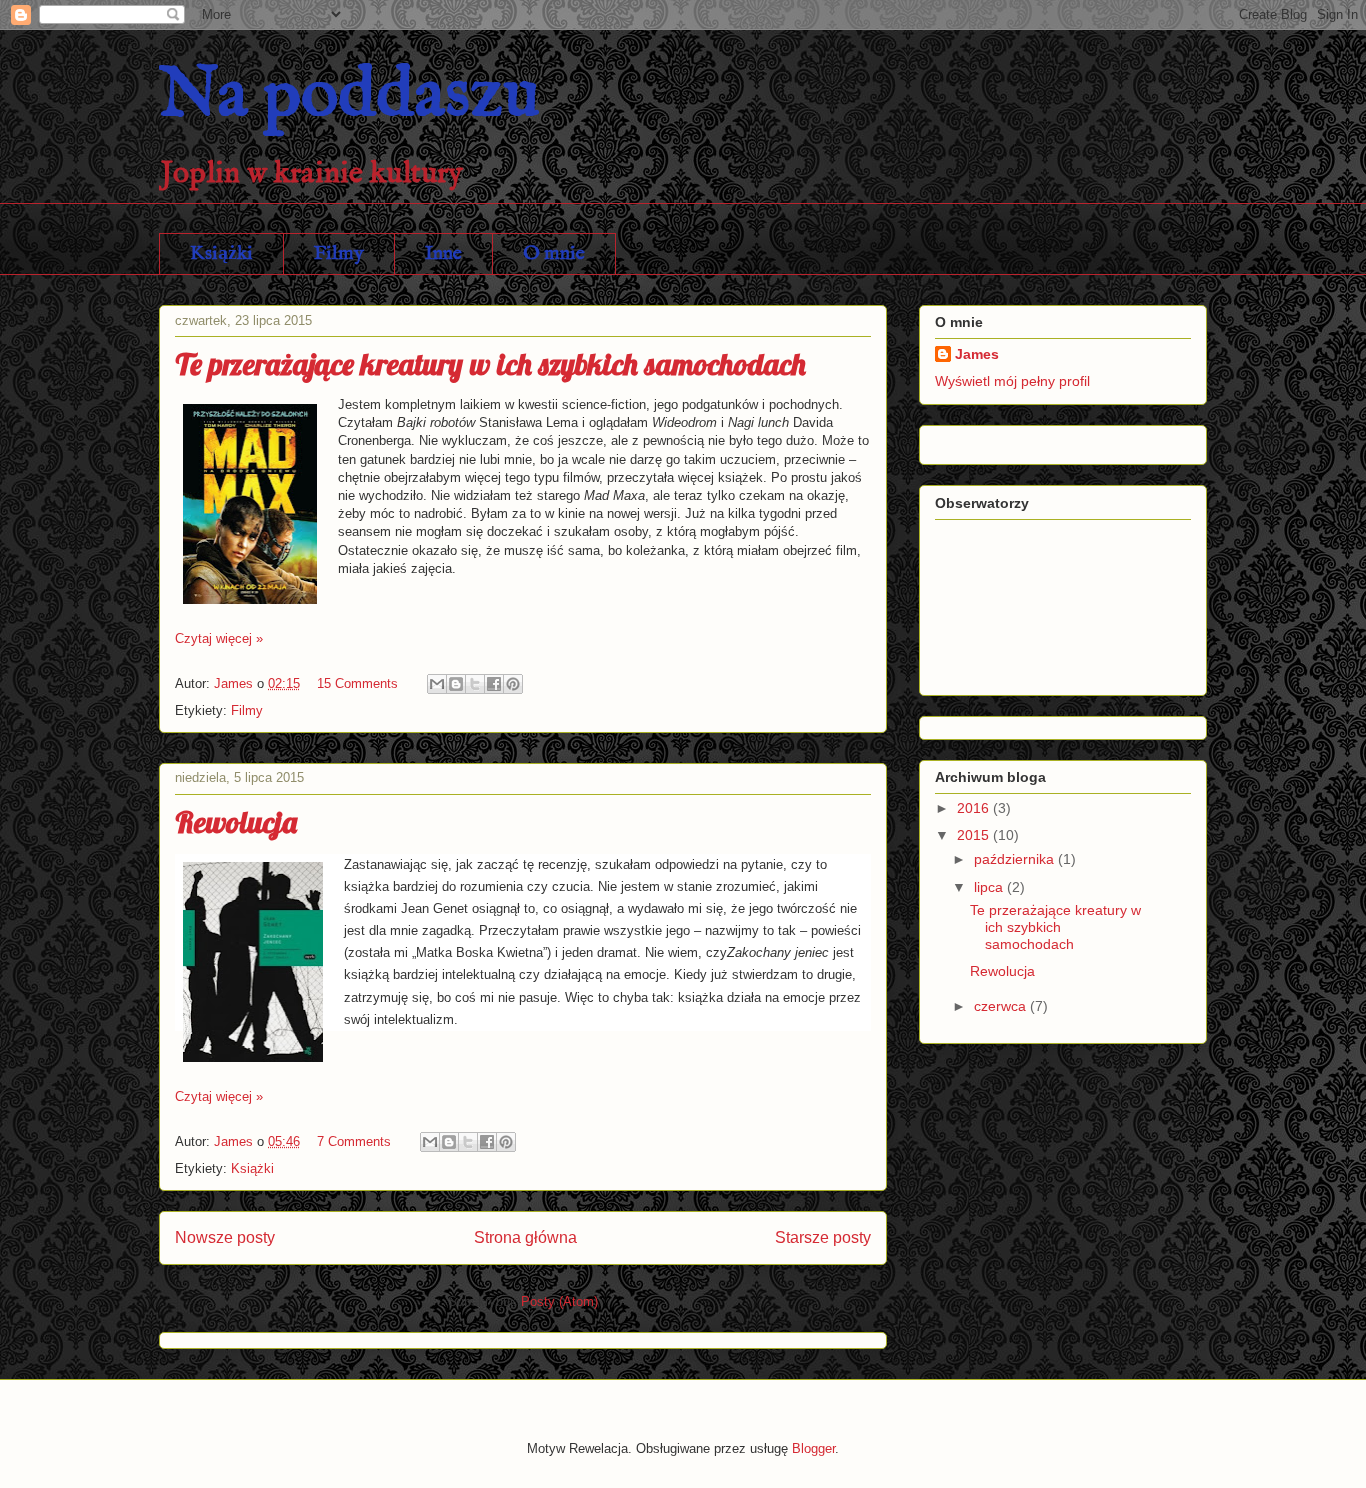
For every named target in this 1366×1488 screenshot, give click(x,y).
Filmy (339, 253)
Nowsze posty (225, 1237)
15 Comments (357, 683)
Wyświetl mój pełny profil (1012, 381)
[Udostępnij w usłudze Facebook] (494, 684)
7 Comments (354, 1141)
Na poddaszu (349, 96)
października (1016, 859)
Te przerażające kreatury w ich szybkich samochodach (490, 364)
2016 (975, 808)
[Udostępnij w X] (475, 684)
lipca (990, 887)
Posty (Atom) (559, 1301)
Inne (443, 253)
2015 (975, 835)
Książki (221, 253)
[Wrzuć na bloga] (456, 684)
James (977, 354)
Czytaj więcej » (219, 638)
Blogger (813, 1448)
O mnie (554, 253)
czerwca (1002, 1006)
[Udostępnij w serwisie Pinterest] (513, 684)
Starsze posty (823, 1237)
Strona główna (525, 1237)
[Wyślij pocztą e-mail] (437, 684)
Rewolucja (236, 822)
